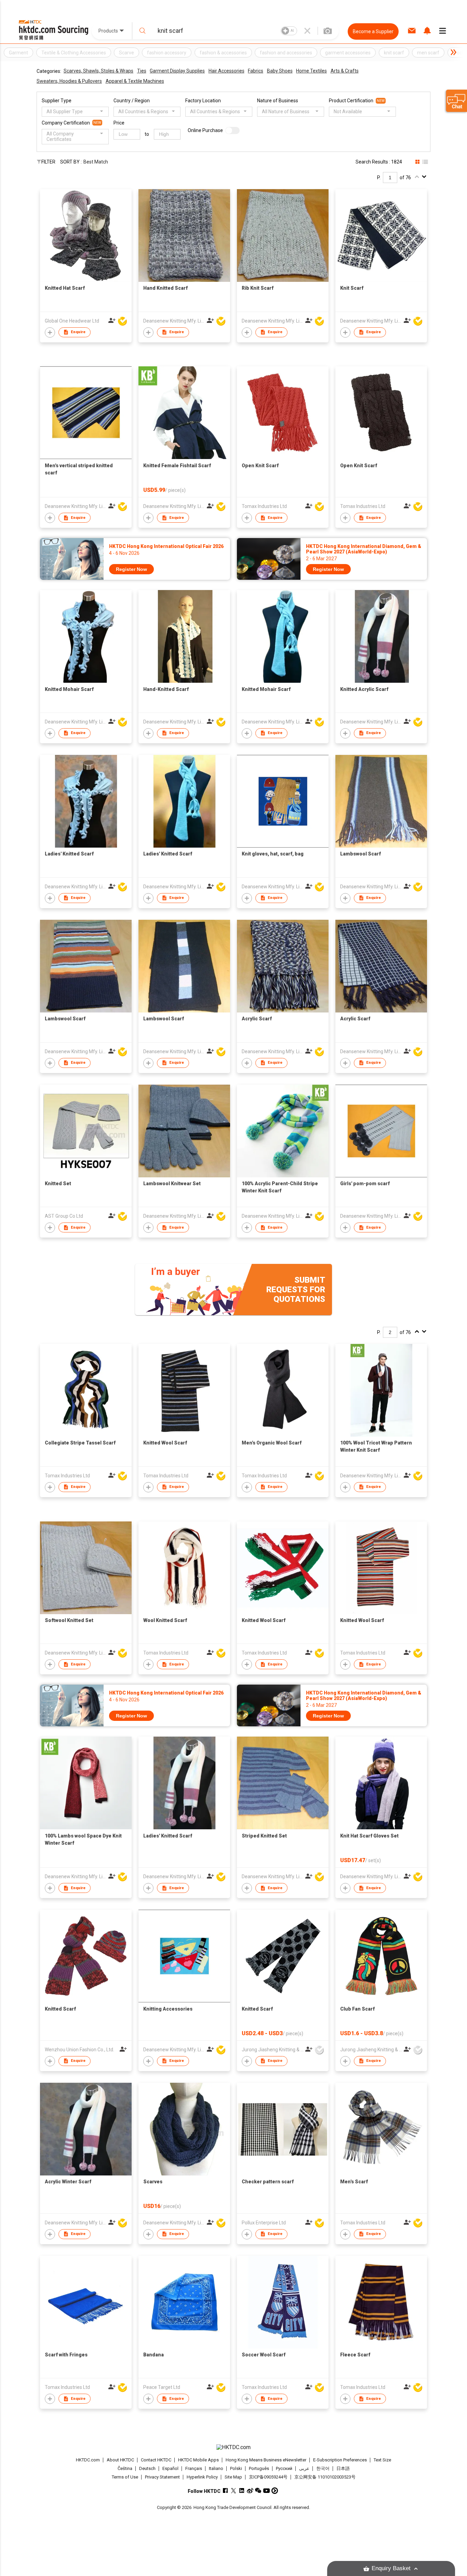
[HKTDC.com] (233, 2447)
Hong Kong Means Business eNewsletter (266, 2460)
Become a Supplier (373, 31)
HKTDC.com (88, 2460)
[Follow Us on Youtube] (266, 2491)
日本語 (343, 2468)
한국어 (323, 2468)
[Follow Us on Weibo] (250, 2491)
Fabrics (256, 71)
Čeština (125, 2468)
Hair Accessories (226, 71)
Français (194, 2468)
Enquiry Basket (391, 2568)
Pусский (284, 2468)
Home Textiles (311, 71)
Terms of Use (125, 2477)
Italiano (216, 2468)
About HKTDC (120, 2460)
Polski (236, 2468)
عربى (304, 2468)
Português (259, 2468)
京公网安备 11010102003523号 (325, 2477)
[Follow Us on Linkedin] (242, 2491)
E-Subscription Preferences (340, 2460)
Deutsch (147, 2468)
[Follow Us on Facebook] (225, 2491)
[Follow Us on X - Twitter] (234, 2491)
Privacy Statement (162, 2477)
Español (170, 2468)
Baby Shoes (280, 71)
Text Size (382, 2460)
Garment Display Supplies (177, 71)
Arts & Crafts (345, 71)
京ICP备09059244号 (268, 2477)
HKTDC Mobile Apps (198, 2460)
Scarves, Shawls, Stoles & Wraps (98, 71)
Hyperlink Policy (202, 2477)
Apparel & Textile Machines (135, 81)
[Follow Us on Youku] (275, 2491)
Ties (142, 71)
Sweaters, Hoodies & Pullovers (69, 81)
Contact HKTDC (156, 2460)
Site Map (233, 2477)
